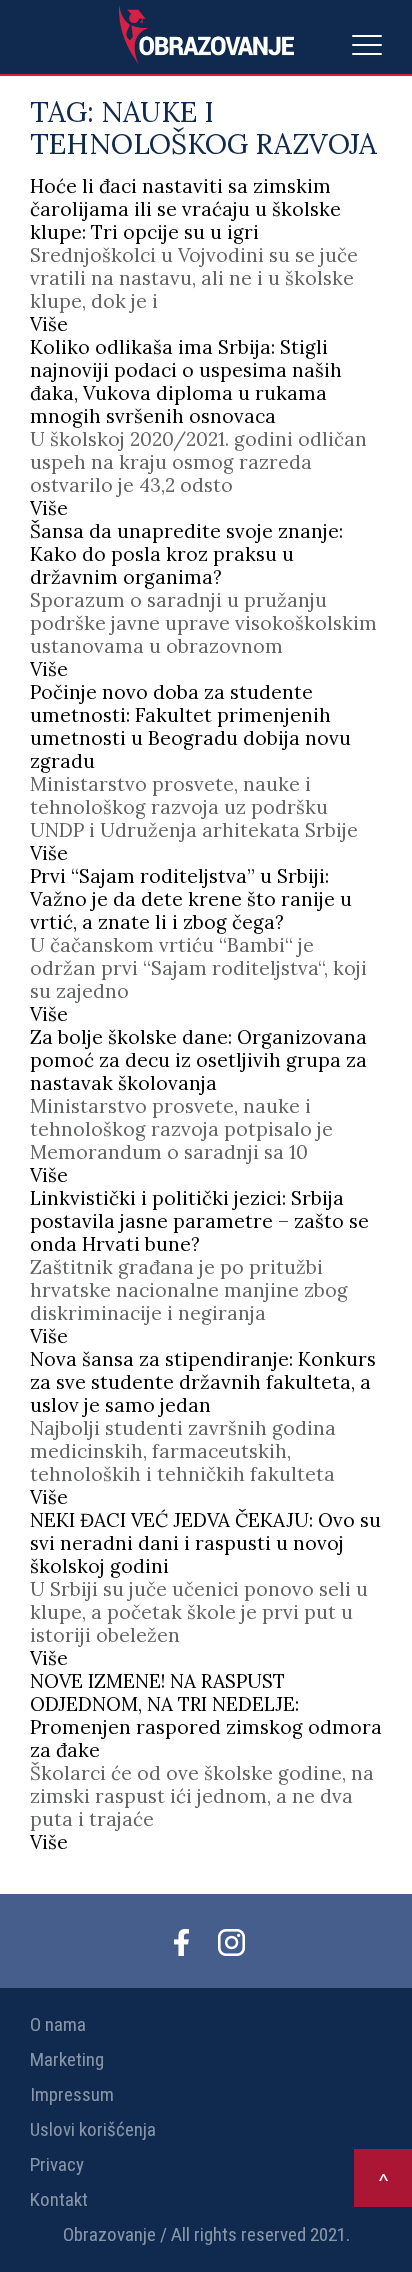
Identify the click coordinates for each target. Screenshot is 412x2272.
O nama (58, 2024)
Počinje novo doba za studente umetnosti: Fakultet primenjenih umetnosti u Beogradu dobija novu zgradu (190, 726)
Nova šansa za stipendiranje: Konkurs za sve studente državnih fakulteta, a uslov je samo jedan (203, 1382)
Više (49, 324)
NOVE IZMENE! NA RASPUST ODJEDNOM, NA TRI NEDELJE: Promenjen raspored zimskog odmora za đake (206, 1715)
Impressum (72, 2094)
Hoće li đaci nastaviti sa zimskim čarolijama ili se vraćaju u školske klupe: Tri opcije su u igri (185, 209)
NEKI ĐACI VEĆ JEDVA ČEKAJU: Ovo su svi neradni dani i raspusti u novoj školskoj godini (205, 1543)
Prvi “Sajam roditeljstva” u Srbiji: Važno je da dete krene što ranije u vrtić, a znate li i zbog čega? (191, 899)
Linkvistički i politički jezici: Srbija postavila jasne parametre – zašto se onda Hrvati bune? (199, 1221)
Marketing (67, 2059)
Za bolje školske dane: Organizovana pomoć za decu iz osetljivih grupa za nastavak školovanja (198, 1060)
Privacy (57, 2164)
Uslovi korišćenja (93, 2129)
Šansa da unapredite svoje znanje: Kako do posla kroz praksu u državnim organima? (186, 554)
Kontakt (59, 2199)
